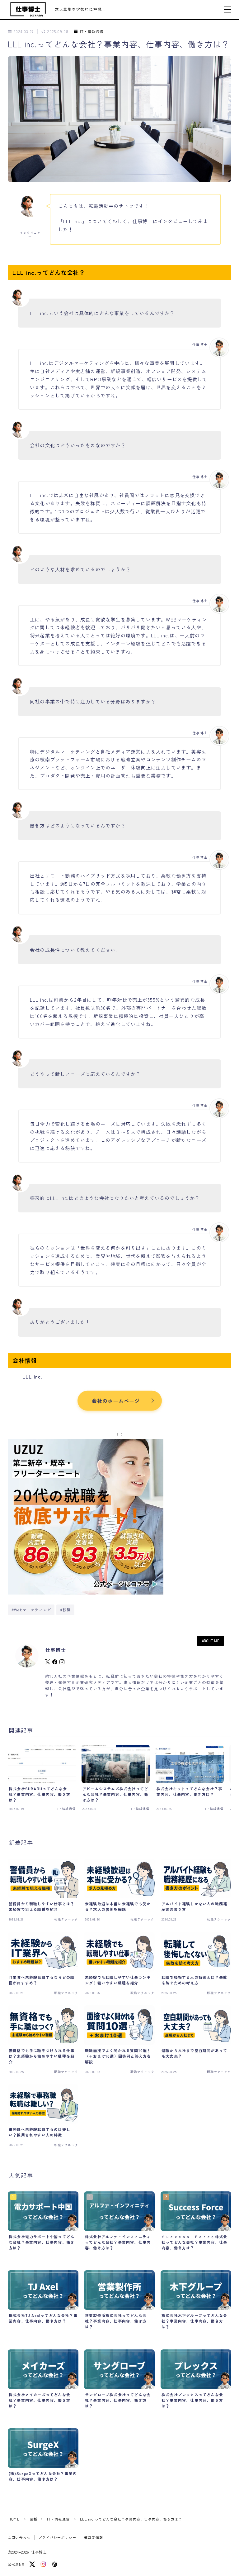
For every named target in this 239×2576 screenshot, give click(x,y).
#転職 (66, 1610)
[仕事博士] (28, 10)
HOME (14, 2519)
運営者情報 (94, 2537)
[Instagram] (43, 2564)
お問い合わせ (19, 2537)
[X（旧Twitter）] (32, 2564)
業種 (34, 2519)
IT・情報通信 (92, 32)
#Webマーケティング (31, 1610)
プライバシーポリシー (57, 2537)
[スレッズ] (54, 2564)
